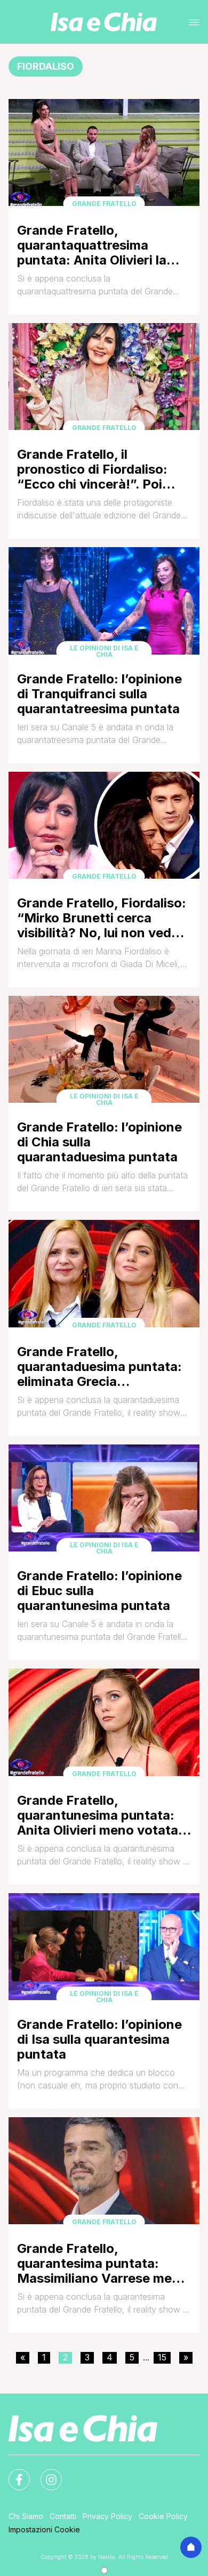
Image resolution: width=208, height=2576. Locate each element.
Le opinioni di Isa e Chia (104, 651)
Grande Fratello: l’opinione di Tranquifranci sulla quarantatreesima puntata (99, 694)
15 (162, 2357)
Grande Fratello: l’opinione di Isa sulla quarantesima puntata (99, 2039)
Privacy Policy (107, 2516)
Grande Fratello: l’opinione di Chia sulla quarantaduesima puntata (99, 1142)
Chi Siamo (26, 2516)
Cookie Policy (163, 2516)
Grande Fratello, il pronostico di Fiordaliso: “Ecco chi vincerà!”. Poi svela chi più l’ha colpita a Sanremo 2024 (96, 469)
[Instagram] (45, 2473)
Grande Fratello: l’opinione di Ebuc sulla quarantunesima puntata (99, 1591)
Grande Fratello (104, 204)
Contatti (63, 2516)
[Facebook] (13, 2473)
